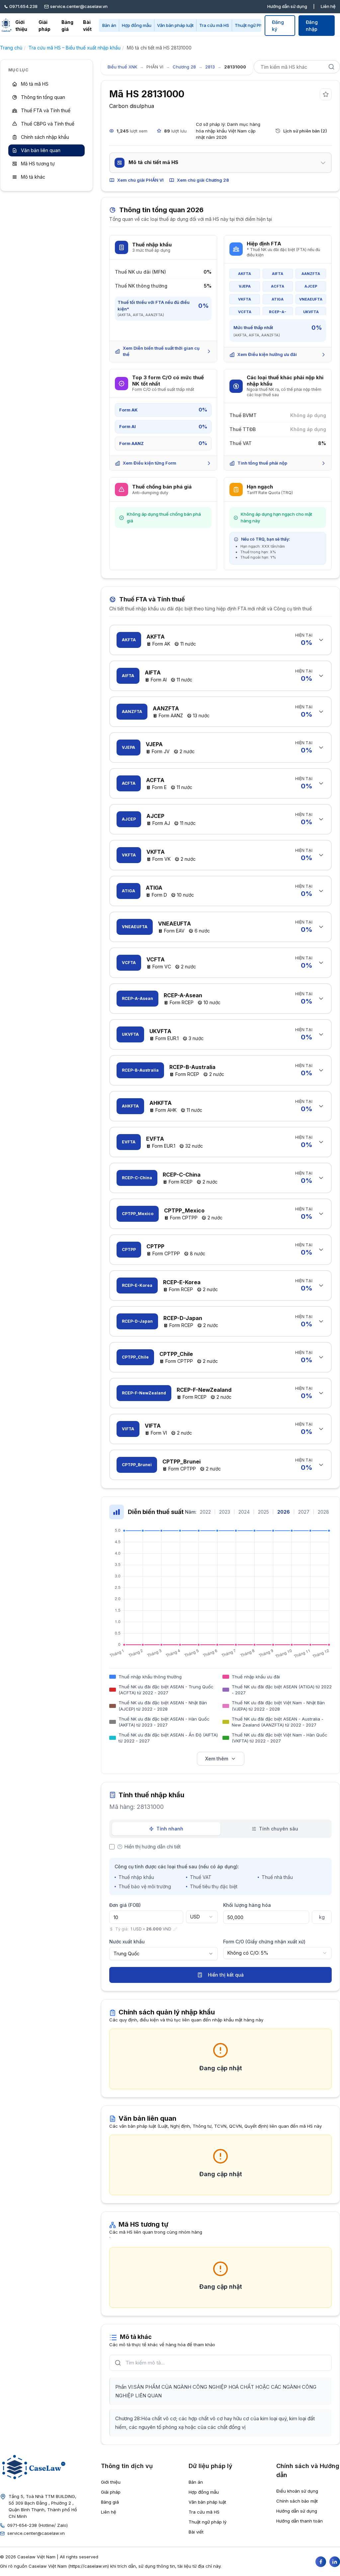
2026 (284, 1512)
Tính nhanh (170, 1829)
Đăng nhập (312, 26)
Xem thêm (217, 1759)
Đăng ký (278, 26)
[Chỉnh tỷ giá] (175, 1929)
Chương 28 (184, 67)
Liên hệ (328, 6)
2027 (304, 1512)
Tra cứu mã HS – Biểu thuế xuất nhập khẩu (75, 48)
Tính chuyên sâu (279, 1829)
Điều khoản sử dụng (297, 2491)
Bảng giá (67, 26)
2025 (263, 1512)
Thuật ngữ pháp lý (208, 2522)
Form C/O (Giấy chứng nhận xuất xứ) (264, 1942)
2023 (225, 1512)
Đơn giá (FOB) (125, 1905)
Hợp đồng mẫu (137, 25)
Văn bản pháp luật (175, 25)
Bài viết (87, 26)
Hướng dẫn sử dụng (287, 6)
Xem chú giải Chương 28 (203, 180)
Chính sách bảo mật (297, 2501)
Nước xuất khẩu (127, 1942)
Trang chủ (11, 48)
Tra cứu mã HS (214, 25)
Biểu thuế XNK (122, 67)
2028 (323, 1512)
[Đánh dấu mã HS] (326, 94)
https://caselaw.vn (89, 2566)
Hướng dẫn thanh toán (299, 2521)
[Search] (331, 67)
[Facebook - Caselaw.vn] (321, 2562)
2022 (205, 1512)
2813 (210, 67)
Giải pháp (44, 26)
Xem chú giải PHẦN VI (140, 180)
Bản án (109, 25)
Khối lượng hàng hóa (247, 1905)
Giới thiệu (21, 26)
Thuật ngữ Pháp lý (253, 25)
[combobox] (202, 1917)
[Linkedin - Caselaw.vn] (335, 2562)
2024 (244, 1512)
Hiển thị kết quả (226, 1975)
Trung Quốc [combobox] (127, 1954)
